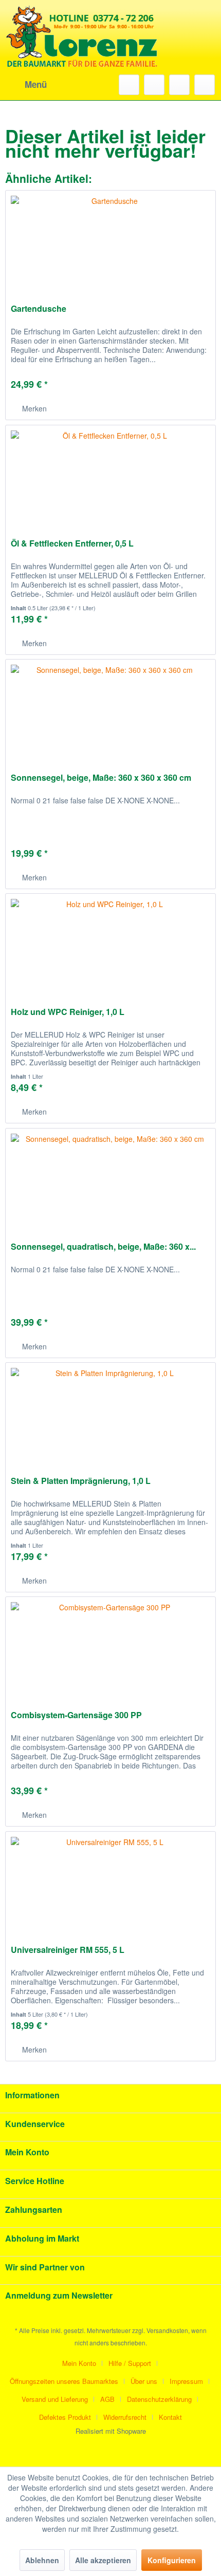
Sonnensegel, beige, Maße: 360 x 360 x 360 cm (101, 778)
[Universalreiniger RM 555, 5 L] (110, 1883)
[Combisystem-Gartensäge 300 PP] (110, 1648)
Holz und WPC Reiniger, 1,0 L (68, 1012)
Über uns (144, 2381)
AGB (107, 2399)
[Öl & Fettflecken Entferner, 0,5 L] (110, 477)
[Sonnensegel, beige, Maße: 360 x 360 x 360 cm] (110, 711)
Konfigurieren (172, 2560)
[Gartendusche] (110, 242)
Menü (36, 84)
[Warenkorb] (205, 85)
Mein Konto (79, 2363)
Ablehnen (42, 2560)
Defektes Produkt (65, 2417)
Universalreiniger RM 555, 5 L (68, 1950)
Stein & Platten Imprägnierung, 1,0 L (81, 1481)
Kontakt (170, 2417)
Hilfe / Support (130, 2363)
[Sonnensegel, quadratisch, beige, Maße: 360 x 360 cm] (110, 1180)
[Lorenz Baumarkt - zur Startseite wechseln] (82, 51)
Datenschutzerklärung (159, 2399)
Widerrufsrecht (125, 2417)
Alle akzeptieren (103, 2560)
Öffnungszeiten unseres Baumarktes (64, 2381)
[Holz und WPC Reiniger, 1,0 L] (110, 945)
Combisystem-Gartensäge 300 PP (76, 1715)
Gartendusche (39, 309)
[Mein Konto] (179, 85)
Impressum (186, 2381)
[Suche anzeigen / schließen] (129, 85)
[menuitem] (26, 85)
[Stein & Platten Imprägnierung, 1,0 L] (110, 1414)
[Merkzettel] (154, 85)
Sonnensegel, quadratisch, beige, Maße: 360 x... (103, 1247)
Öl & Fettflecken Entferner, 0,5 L (72, 544)
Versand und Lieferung (55, 2399)
